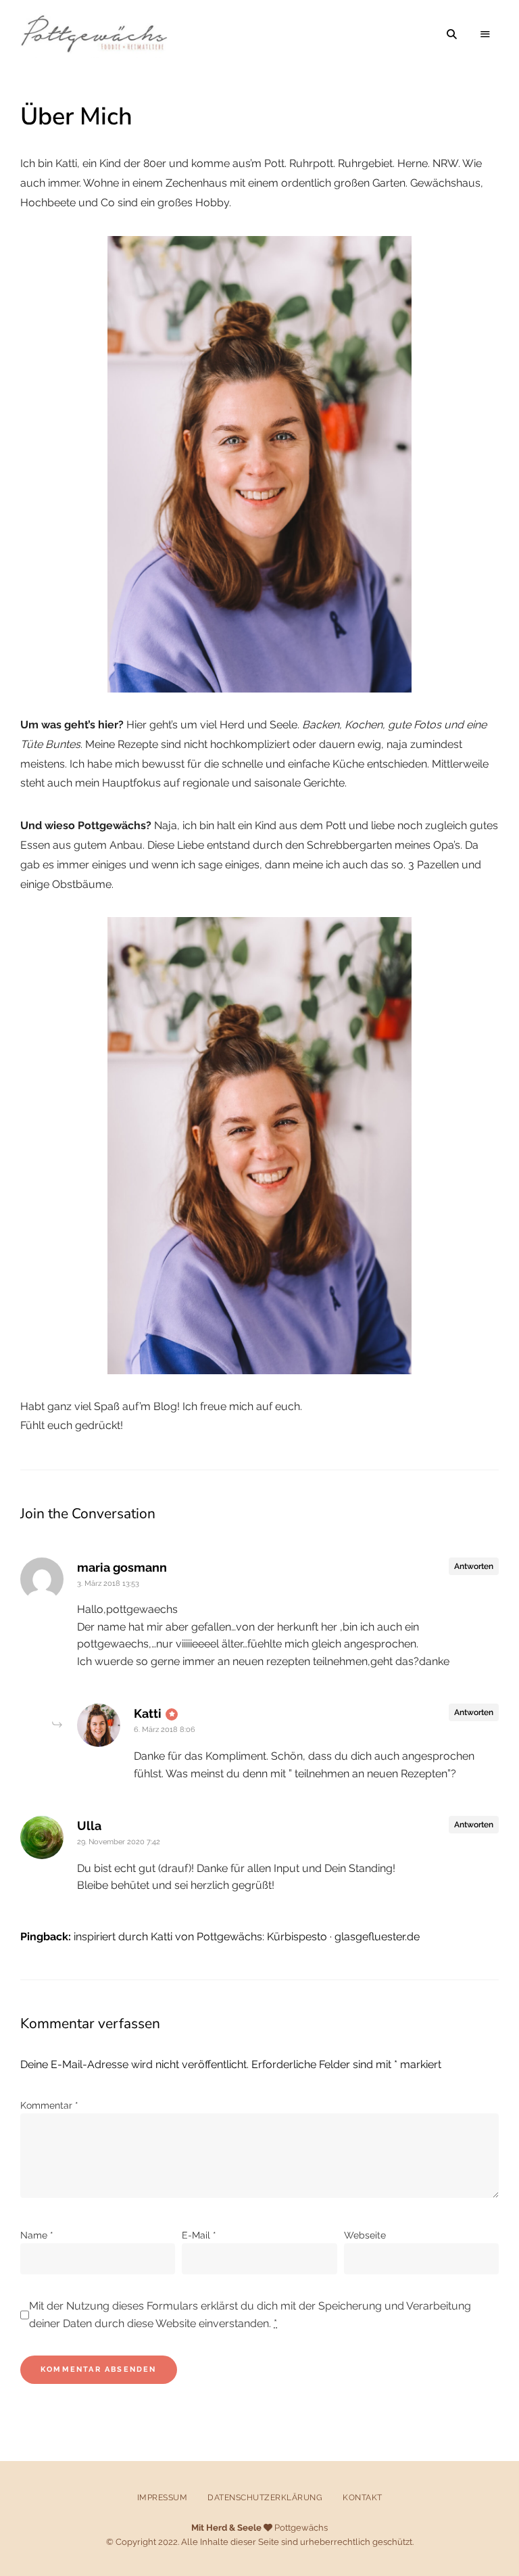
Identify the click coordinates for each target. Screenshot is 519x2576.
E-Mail (199, 2235)
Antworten (474, 1566)
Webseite (365, 2235)
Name (37, 2235)
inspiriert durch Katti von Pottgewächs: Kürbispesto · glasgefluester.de (247, 1937)
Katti (148, 1713)
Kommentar (49, 2105)
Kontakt (363, 2498)
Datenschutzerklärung (265, 2498)
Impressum (163, 2498)
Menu (485, 34)
